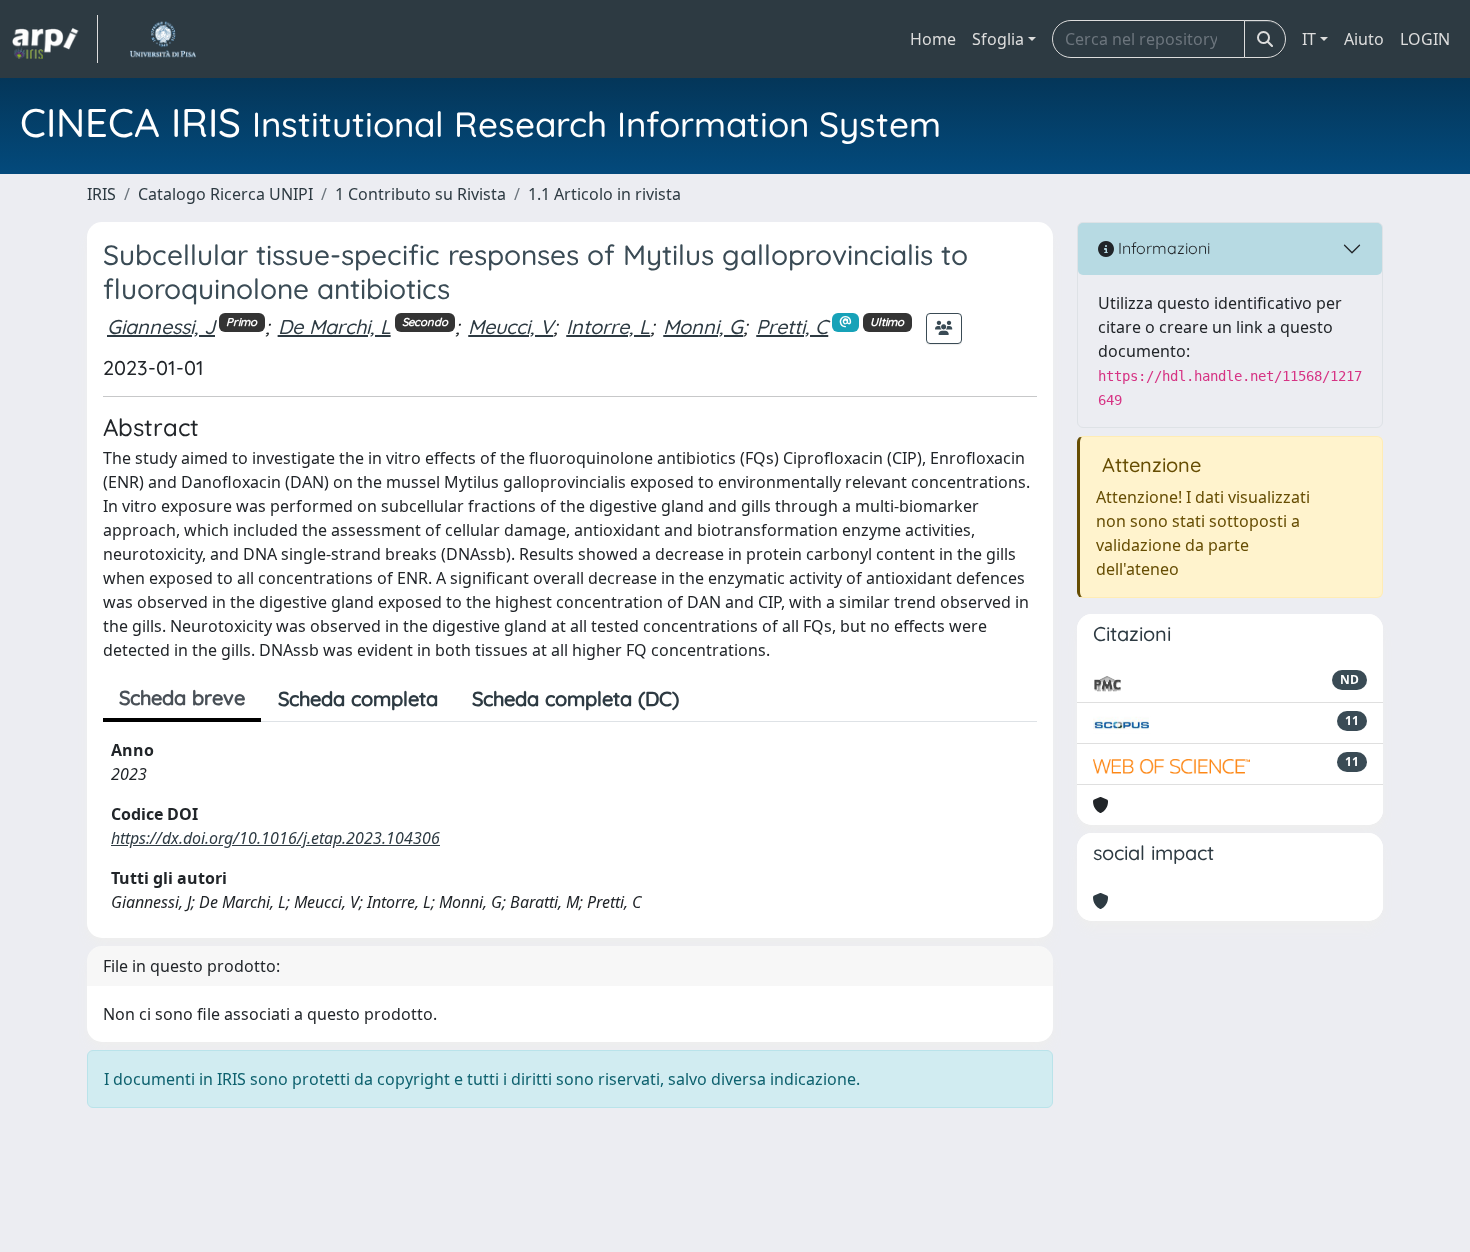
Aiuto (1364, 39)
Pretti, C (792, 326)
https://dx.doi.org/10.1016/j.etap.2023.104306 (275, 838)
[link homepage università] (162, 39)
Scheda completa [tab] (358, 698)
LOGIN (1425, 39)
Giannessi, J (161, 326)
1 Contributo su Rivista (420, 194)
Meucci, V (510, 326)
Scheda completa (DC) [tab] (575, 698)
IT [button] (1309, 39)
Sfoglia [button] (998, 39)
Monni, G (703, 326)
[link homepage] (55, 39)
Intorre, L (608, 326)
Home (933, 39)
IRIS (101, 194)
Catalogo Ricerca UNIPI (225, 194)
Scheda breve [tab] (182, 697)
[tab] (713, 699)
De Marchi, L (334, 326)
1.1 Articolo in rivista (604, 194)
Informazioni (1162, 248)
